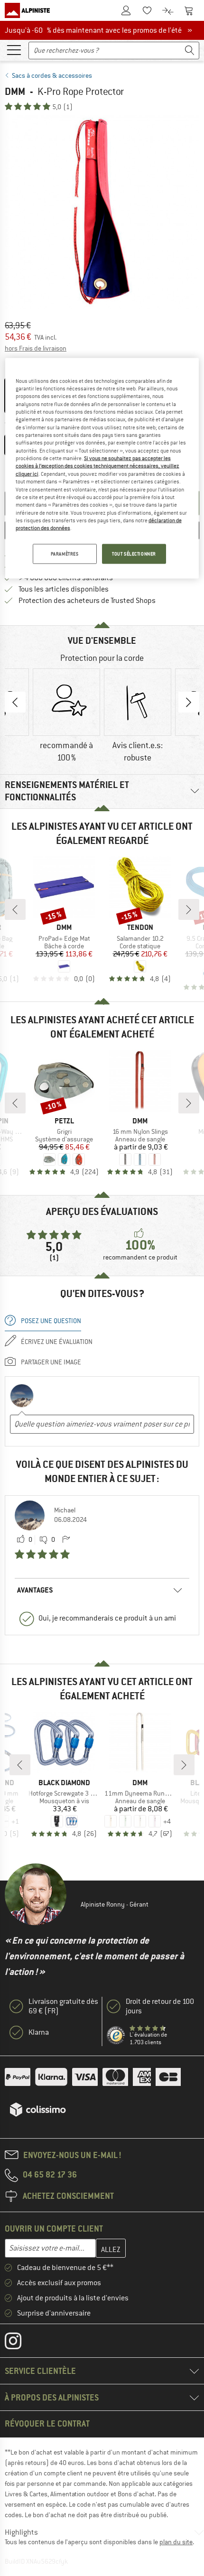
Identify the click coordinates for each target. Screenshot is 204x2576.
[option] (102, 212)
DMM (15, 91)
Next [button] (189, 702)
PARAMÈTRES (65, 553)
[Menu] (14, 49)
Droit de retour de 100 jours (160, 2006)
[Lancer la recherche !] (190, 51)
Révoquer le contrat (47, 2423)
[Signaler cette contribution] (66, 1540)
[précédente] (15, 909)
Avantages (35, 1590)
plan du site (176, 2542)
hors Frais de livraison (36, 348)
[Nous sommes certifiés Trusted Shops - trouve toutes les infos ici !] (116, 2036)
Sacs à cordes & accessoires (52, 75)
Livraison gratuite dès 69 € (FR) (63, 2006)
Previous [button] (15, 702)
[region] (102, 468)
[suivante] (189, 909)
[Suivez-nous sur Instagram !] (20, 2343)
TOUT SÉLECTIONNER (134, 553)
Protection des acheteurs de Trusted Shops (87, 601)
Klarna (39, 2032)
